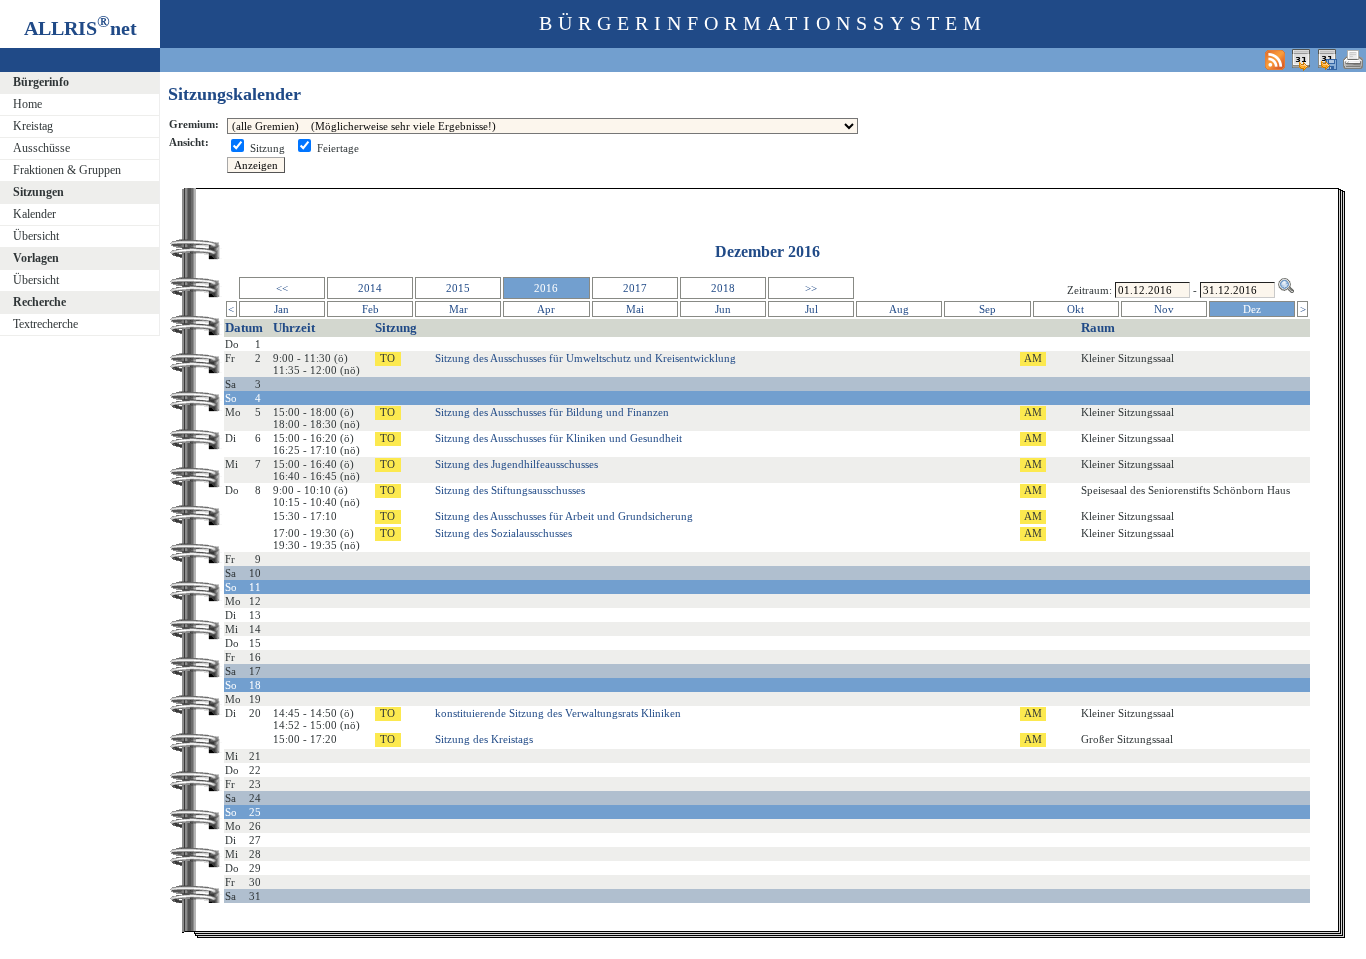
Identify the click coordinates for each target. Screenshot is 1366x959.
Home (27, 104)
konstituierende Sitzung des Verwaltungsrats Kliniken (558, 713)
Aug (899, 309)
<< (282, 288)
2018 (723, 288)
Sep (987, 309)
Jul (811, 309)
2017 (635, 288)
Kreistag (33, 126)
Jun (723, 309)
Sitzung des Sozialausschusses (503, 533)
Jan (281, 309)
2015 (458, 288)
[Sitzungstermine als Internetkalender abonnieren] (1301, 59)
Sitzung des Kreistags (484, 739)
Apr (546, 309)
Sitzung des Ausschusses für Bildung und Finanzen (552, 412)
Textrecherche (45, 324)
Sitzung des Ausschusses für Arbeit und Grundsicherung (564, 516)
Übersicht (36, 236)
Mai (635, 309)
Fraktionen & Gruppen (67, 170)
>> (811, 288)
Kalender (34, 214)
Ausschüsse (41, 148)
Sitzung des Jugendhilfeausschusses (516, 464)
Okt (1075, 309)
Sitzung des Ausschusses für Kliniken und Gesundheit (558, 438)
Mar (458, 309)
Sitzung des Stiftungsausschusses (510, 490)
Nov (1164, 309)
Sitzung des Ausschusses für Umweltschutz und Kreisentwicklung (585, 358)
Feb (370, 309)
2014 (370, 288)
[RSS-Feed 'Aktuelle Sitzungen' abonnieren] (1275, 59)
